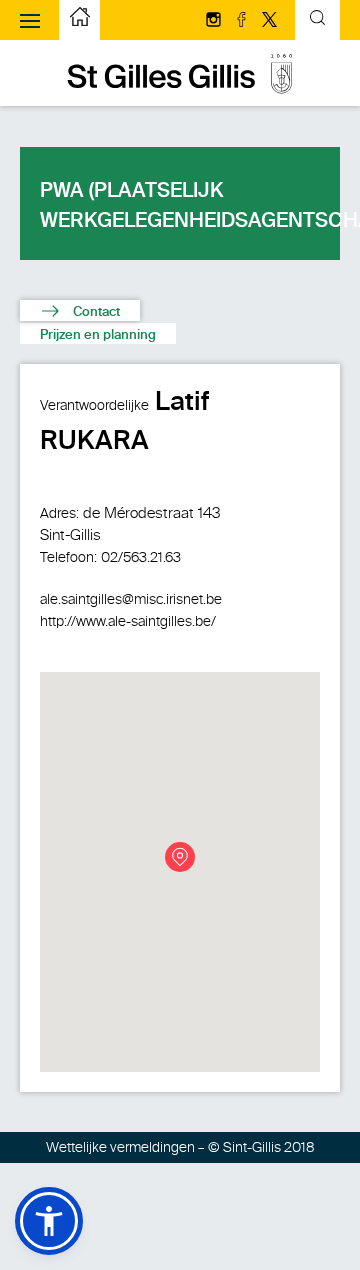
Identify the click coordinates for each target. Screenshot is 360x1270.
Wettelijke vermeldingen (120, 1147)
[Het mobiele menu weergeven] (30, 20)
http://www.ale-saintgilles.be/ (128, 621)
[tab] (80, 310)
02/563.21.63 (141, 557)
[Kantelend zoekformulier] (317, 20)
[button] (49, 1221)
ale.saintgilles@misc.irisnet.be (131, 599)
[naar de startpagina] (180, 89)
